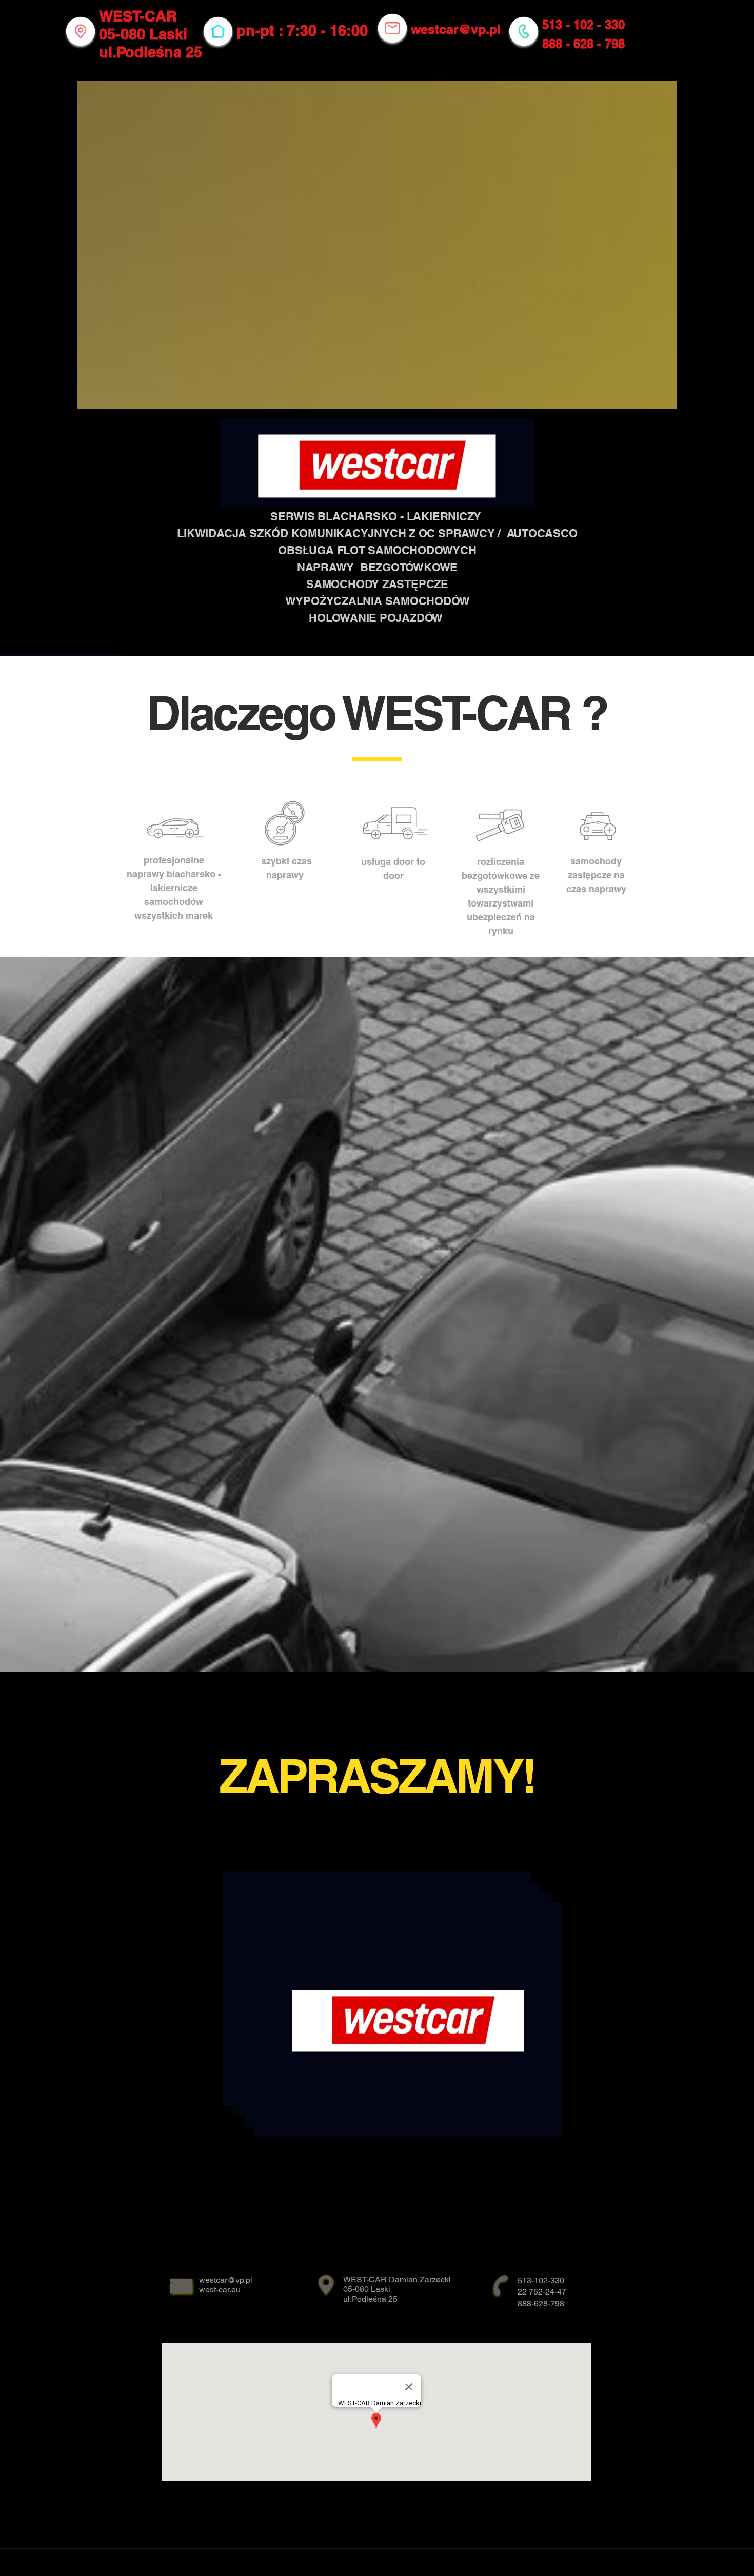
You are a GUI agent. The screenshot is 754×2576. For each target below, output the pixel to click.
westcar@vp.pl (456, 29)
